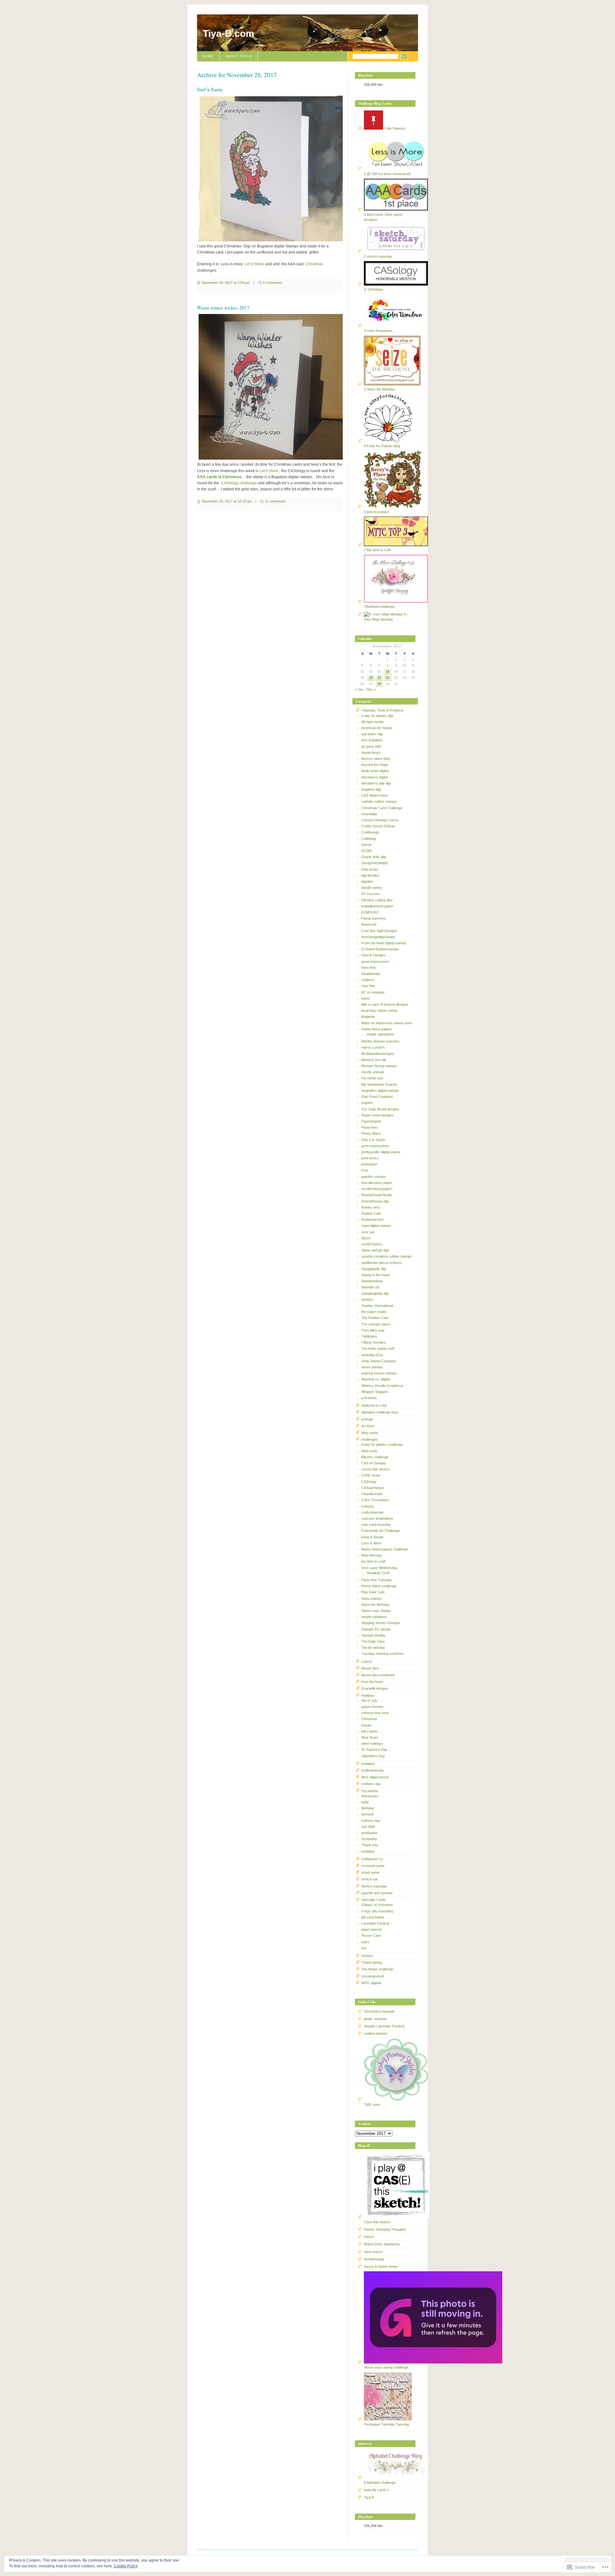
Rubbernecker (373, 1220)
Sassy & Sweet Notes (381, 2266)
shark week (370, 1872)
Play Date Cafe (373, 1592)
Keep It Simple (372, 1537)
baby (365, 1802)
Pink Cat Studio (373, 1140)
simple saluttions (374, 1617)
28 (379, 684)
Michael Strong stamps (379, 1066)
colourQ (368, 1506)
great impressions (375, 962)
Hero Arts (369, 968)
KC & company (373, 992)
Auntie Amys (371, 753)
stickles (367, 1300)
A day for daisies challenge (382, 1445)
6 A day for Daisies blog (382, 446)
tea (364, 1948)
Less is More (371, 1543)
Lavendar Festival (375, 1923)
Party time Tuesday (377, 1580)
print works (370, 1158)
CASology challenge (239, 483)
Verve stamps (372, 1367)
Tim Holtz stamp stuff (378, 1348)
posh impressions (375, 1146)
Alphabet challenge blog (380, 1412)
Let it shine (269, 471)
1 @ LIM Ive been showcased (387, 174)
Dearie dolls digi (373, 857)
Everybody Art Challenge (381, 1531)
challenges (370, 1439)
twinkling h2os (372, 1355)
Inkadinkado (371, 974)
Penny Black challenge (379, 1586)
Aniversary (370, 1796)
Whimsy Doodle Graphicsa (382, 1386)
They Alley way (373, 1330)
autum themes (372, 1707)
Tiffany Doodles (373, 1342)
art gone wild (371, 746)
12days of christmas (377, 1905)
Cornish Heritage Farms (380, 820)
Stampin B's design (376, 1629)
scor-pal (368, 1232)
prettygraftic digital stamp (381, 1152)
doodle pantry (372, 888)
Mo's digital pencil (375, 1777)
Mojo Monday (372, 1555)
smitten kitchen (376, 2033)
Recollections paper (377, 1183)
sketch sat (369, 1879)
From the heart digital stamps (384, 943)
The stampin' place (376, 1324)
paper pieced (371, 1929)
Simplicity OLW (378, 1573)
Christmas (314, 264)
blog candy (370, 1433)
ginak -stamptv (375, 2019)
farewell (367, 1814)
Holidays (368, 1695)
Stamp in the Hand (376, 1275)
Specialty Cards (374, 1900)
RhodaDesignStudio (377, 1195)
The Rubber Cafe (375, 1318)
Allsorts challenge (375, 1457)
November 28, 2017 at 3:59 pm (226, 283)
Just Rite (368, 986)
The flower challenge (377, 1969)
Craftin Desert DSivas (378, 826)
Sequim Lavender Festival (384, 2026)
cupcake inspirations (377, 1518)
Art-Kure (368, 1426)
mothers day (371, 1784)
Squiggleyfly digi (374, 1269)
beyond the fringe (375, 765)
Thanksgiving (372, 1962)
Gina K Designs (373, 955)
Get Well (368, 1827)
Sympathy (369, 1839)
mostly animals (373, 1072)
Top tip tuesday (373, 1647)
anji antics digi (372, 734)
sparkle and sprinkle (377, 1893)
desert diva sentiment (378, 1675)
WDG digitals (371, 1983)
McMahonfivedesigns (378, 1054)
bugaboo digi (371, 789)
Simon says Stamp (376, 1611)
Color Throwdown (375, 1500)
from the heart (372, 1682)
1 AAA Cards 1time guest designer (383, 217)
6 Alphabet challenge (380, 2483)
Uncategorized (373, 1976)
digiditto (367, 881)
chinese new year (375, 1713)
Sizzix (366, 1238)
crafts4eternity (373, 1512)
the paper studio (374, 1312)
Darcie (366, 845)
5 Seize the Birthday (379, 389)
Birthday (368, 1808)
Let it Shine (254, 264)
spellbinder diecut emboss (381, 1263)
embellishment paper (377, 906)
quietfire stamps (374, 1177)
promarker (369, 1164)
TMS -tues (372, 2105)
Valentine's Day (373, 1756)
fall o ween (369, 1731)
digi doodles (370, 875)
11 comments (275, 501)
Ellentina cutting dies (377, 900)
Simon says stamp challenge (386, 2367)
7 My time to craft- (378, 550)
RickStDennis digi (375, 1201)
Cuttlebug (369, 839)
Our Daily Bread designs (380, 1109)
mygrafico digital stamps (380, 1091)
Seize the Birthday (375, 1605)
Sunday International (377, 1306)
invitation (368, 1764)
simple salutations (380, 1034)
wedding (368, 1851)
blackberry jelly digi (376, 783)
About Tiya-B (239, 56)
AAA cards (369, 1451)
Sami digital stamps (376, 1226)
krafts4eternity (373, 1770)
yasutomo (369, 1398)
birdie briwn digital (375, 771)
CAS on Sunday (374, 1463)
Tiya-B (369, 2497)
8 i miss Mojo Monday (385, 617)
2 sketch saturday (378, 256)
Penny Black (371, 1133)
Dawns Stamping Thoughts (385, 2229)
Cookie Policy (126, 2566)
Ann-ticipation (372, 740)
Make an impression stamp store (387, 1023)
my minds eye (372, 1078)
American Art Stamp (377, 728)
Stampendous (372, 1281)
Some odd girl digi (375, 1250)
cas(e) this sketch (375, 1469)
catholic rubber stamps (379, 801)
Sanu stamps (372, 1598)
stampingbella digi (375, 1293)
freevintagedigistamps (378, 937)
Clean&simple (372, 1494)
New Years (370, 1737)
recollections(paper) (377, 1189)
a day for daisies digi (377, 716)
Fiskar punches (373, 918)
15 (388, 672)
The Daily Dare (373, 1641)
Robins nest (371, 1207)
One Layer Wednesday (379, 1568)
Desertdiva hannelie (379, 2011)
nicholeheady (374, 2259)
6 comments (273, 283)
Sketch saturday (374, 1886)
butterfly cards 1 (377, 2490)
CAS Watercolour (375, 795)
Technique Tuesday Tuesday (387, 2424)
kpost (366, 998)
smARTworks (372, 1244)
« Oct (359, 689)
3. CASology (373, 289)
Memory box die (374, 1060)
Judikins (368, 980)
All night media (372, 722)
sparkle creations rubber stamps (387, 1256)
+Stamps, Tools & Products (382, 710)
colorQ (367, 1662)
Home (208, 56)
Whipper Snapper (375, 1392)
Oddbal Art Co (372, 1859)
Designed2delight (375, 863)
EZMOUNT (370, 912)
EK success (371, 894)
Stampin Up (370, 1287)
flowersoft (369, 924)
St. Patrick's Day (374, 1750)
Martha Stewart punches (380, 1041)
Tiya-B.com (229, 33)
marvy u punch (373, 1047)
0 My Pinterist (394, 128)
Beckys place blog (376, 759)
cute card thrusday (376, 1525)
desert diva (370, 1668)
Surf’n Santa (210, 89)
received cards (373, 1866)
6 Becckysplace (376, 512)
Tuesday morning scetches (383, 1654)
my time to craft (373, 1561)
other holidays (372, 1743)
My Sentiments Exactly (379, 1084)
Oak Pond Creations (377, 1097)
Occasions (370, 1791)
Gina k (369, 2237)
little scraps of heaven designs (385, 1004)
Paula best (369, 1127)
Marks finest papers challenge (385, 1549)
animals (367, 1419)
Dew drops (370, 869)
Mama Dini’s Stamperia (382, 2244)
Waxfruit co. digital (375, 1379)
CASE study (371, 1475)
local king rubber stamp (379, 1010)
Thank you (370, 1845)
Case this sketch (377, 2222)
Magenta (368, 1017)
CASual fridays (373, 1488)
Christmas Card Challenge (382, 808)
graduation (369, 1833)
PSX (365, 1171)
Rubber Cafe (371, 1213)
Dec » (371, 689)
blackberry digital (374, 777)
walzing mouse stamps (379, 1373)
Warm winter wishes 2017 (223, 308)
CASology (369, 1482)
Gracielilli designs (375, 1688)
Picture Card (371, 1936)
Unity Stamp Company (379, 1361)
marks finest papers (377, 1029)
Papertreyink (371, 1121)
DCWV (367, 851)
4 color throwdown (378, 331)
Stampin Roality (373, 1635)
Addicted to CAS (374, 1405)
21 (379, 678)
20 (371, 678)
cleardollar (369, 814)
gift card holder (373, 1917)
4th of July (369, 1701)
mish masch (373, 2252)
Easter (366, 1725)
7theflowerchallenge (379, 607)
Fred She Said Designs (379, 931)
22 (388, 678)
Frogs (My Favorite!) (377, 1911)
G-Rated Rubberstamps (380, 949)
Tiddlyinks (369, 1336)
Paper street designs (377, 1115)
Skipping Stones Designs (381, 1623)
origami (367, 1103)
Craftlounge (370, 832)
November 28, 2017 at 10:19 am (227, 501)
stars (365, 1942)
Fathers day (371, 1821)
